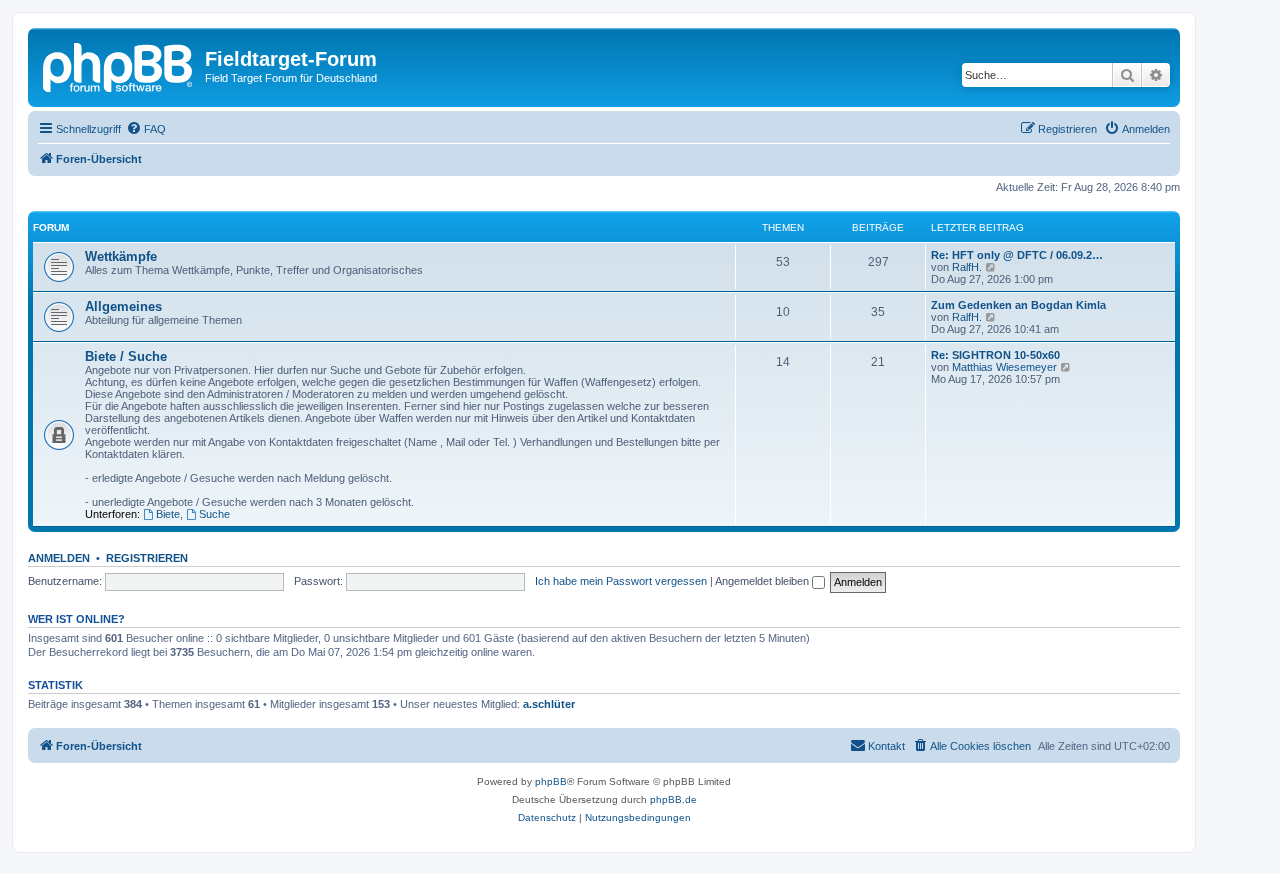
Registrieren (147, 558)
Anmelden (59, 558)
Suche (214, 514)
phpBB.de (673, 799)
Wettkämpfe (121, 256)
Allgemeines (123, 306)
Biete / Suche (126, 356)
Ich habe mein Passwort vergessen (621, 581)
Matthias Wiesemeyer (1004, 367)
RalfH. (967, 267)
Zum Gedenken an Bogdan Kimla (1018, 305)
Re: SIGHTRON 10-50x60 (995, 355)
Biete (168, 514)
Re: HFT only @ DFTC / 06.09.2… (1017, 255)
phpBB (551, 781)
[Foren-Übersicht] (119, 65)
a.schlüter (549, 704)
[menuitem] (146, 129)
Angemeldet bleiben (763, 581)
